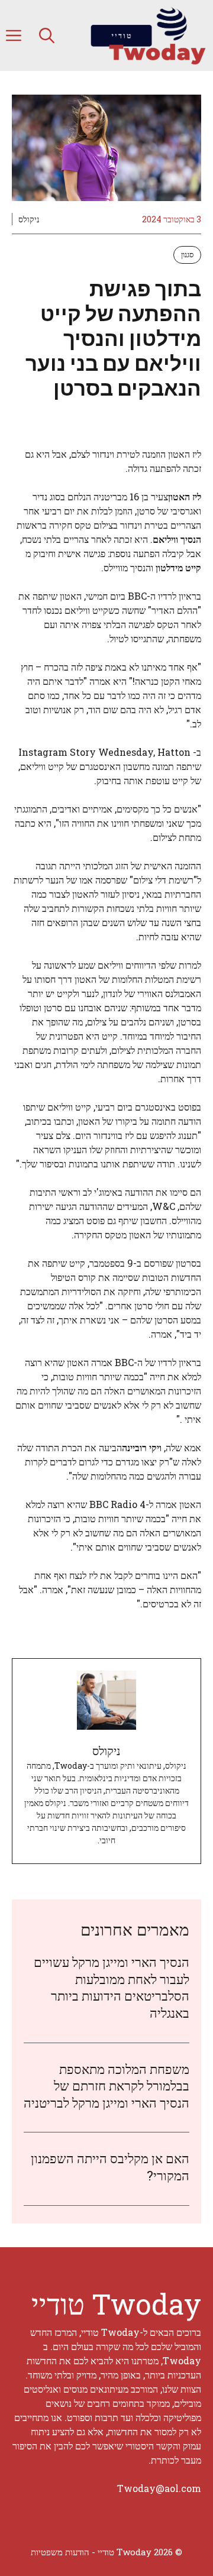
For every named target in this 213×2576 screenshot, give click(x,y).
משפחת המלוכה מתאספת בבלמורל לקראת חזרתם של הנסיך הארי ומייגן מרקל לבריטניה (106, 2086)
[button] (47, 35)
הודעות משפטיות (60, 2552)
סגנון (187, 254)
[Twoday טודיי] (148, 35)
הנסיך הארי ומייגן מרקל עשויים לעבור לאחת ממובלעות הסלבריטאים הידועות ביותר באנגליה (112, 1987)
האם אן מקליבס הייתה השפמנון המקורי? (110, 2167)
